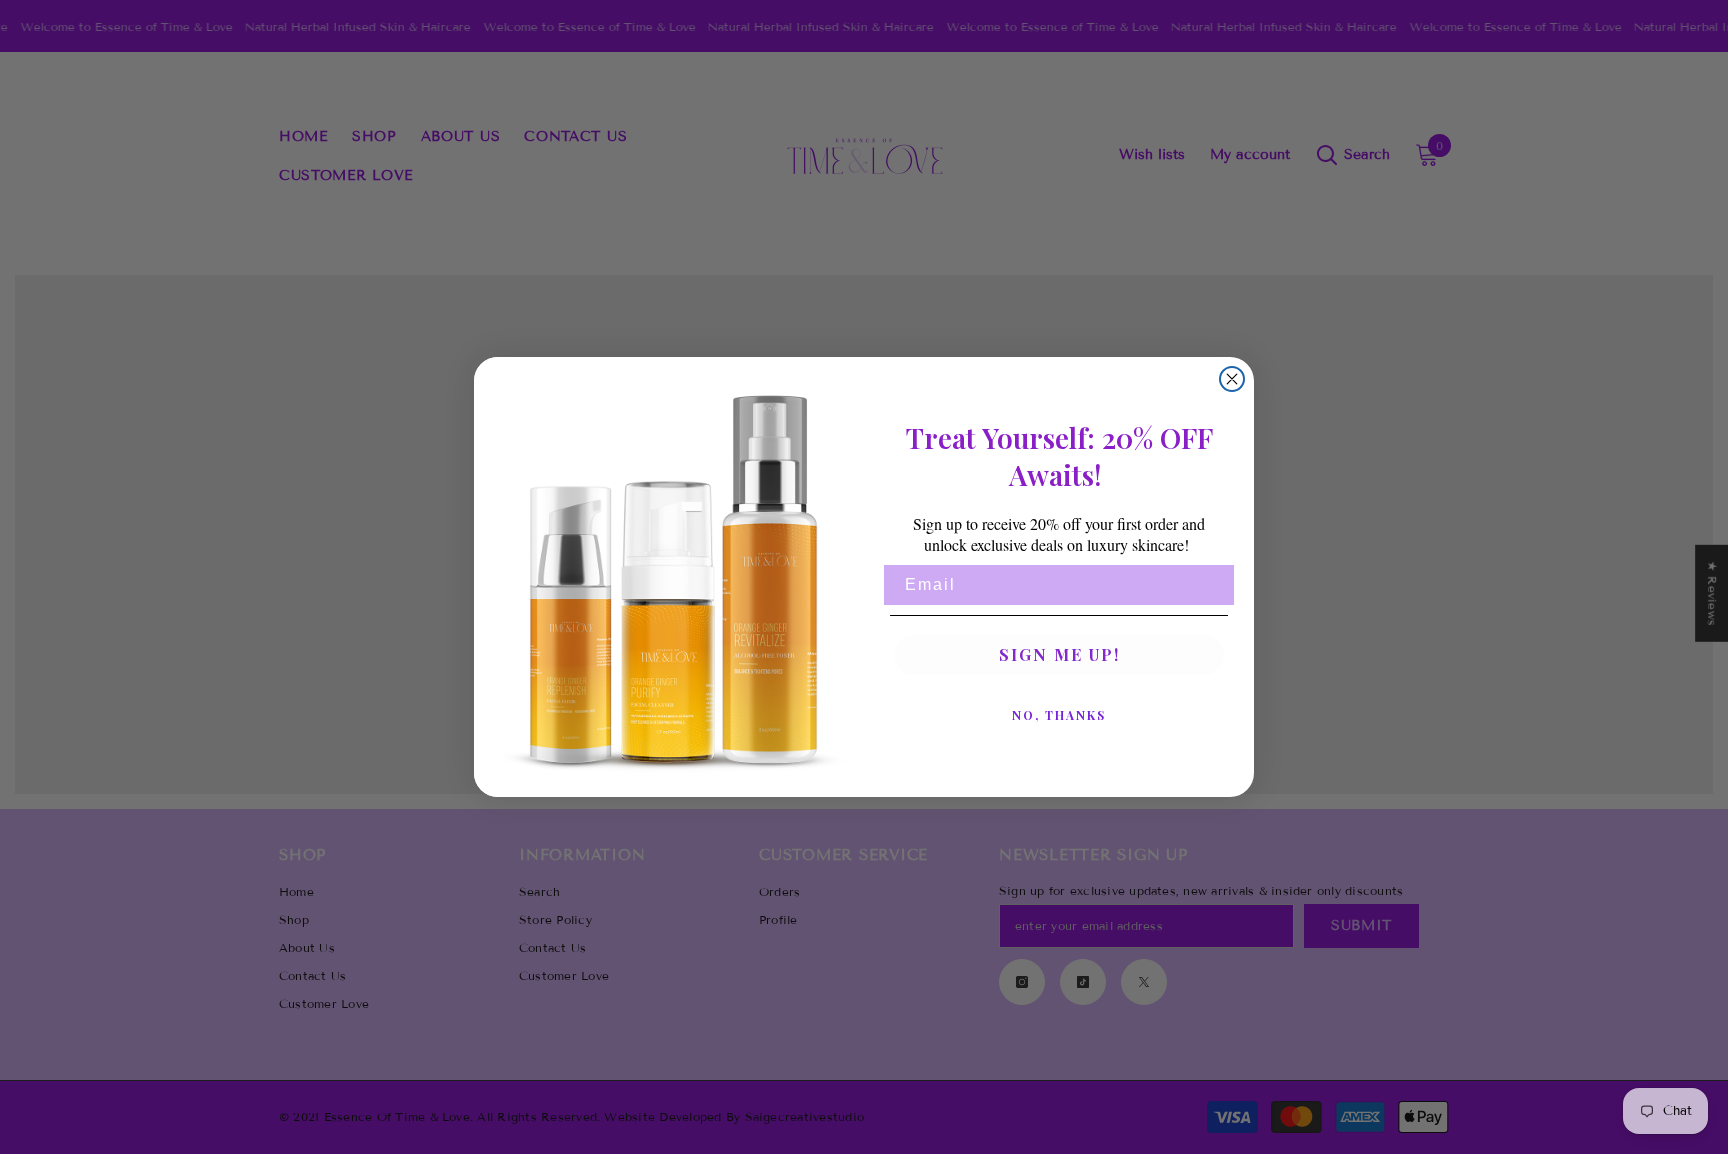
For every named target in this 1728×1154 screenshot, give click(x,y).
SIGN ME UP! (1059, 654)
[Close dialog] (1232, 379)
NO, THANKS (1059, 715)
